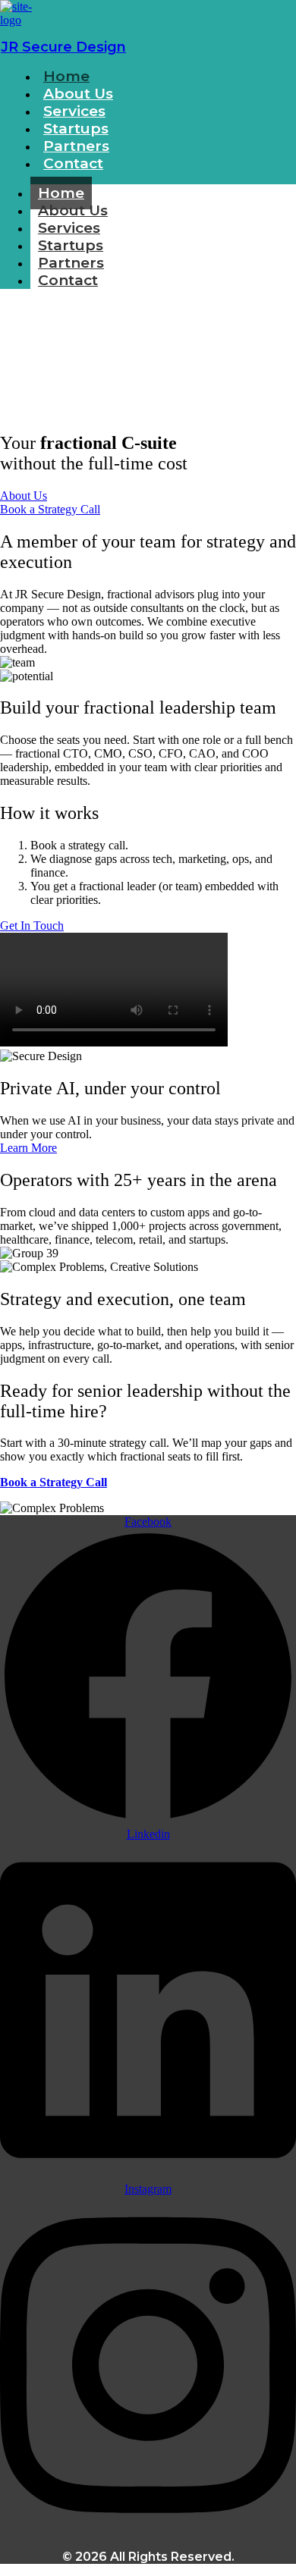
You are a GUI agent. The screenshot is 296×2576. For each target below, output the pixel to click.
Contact (73, 163)
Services (69, 228)
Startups (71, 245)
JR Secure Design (63, 47)
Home (61, 193)
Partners (71, 263)
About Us (73, 210)
